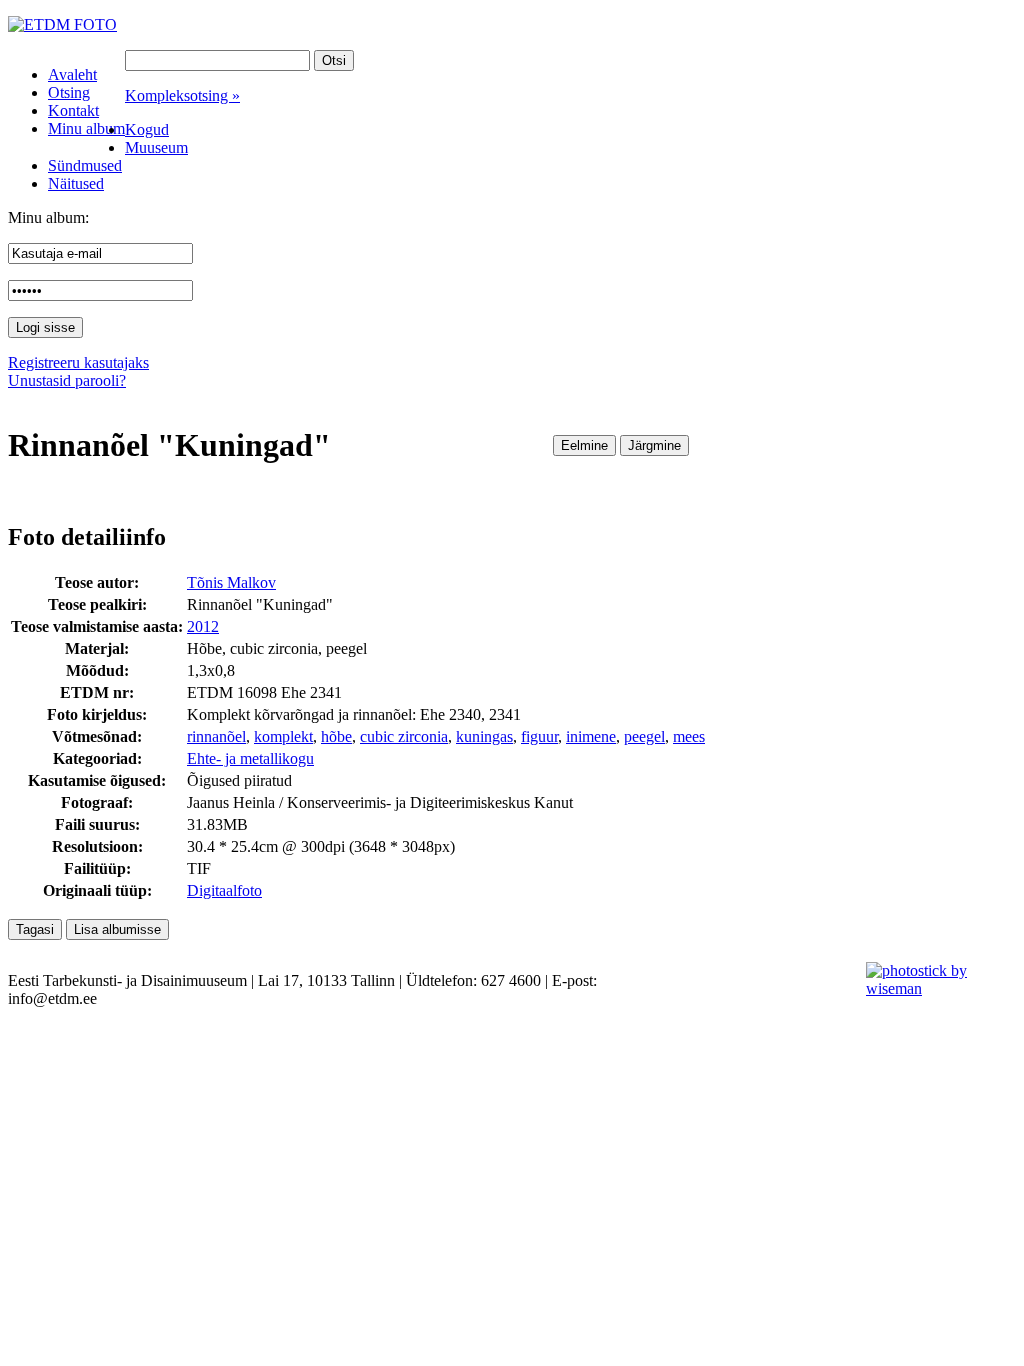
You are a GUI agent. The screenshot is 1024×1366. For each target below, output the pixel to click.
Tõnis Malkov (231, 582)
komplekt (283, 736)
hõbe (336, 736)
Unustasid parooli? (67, 380)
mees (689, 736)
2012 (203, 626)
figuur (539, 736)
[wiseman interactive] (933, 988)
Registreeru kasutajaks (78, 362)
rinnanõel (216, 736)
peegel (644, 736)
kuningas (484, 736)
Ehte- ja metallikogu (250, 758)
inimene (591, 736)
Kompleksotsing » (182, 95)
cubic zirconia (404, 736)
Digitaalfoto (224, 890)
